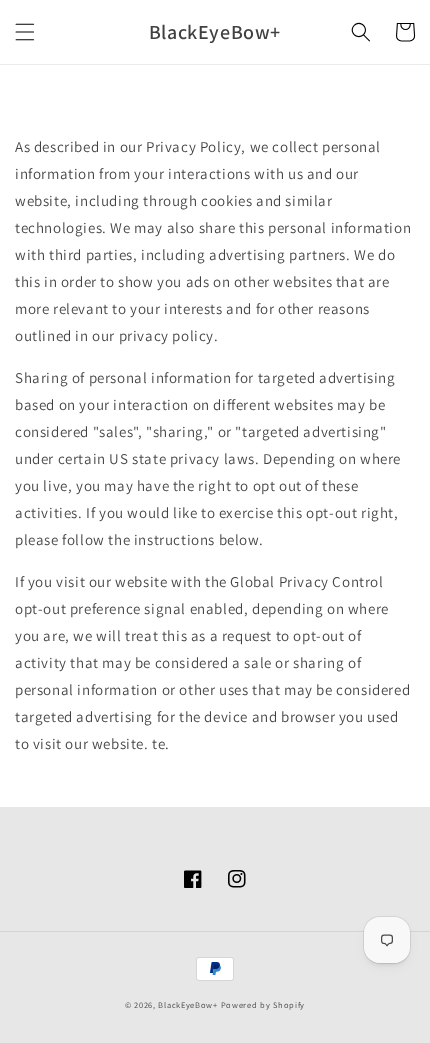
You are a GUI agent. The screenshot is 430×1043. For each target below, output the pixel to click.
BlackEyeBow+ (187, 1004)
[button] (25, 32)
